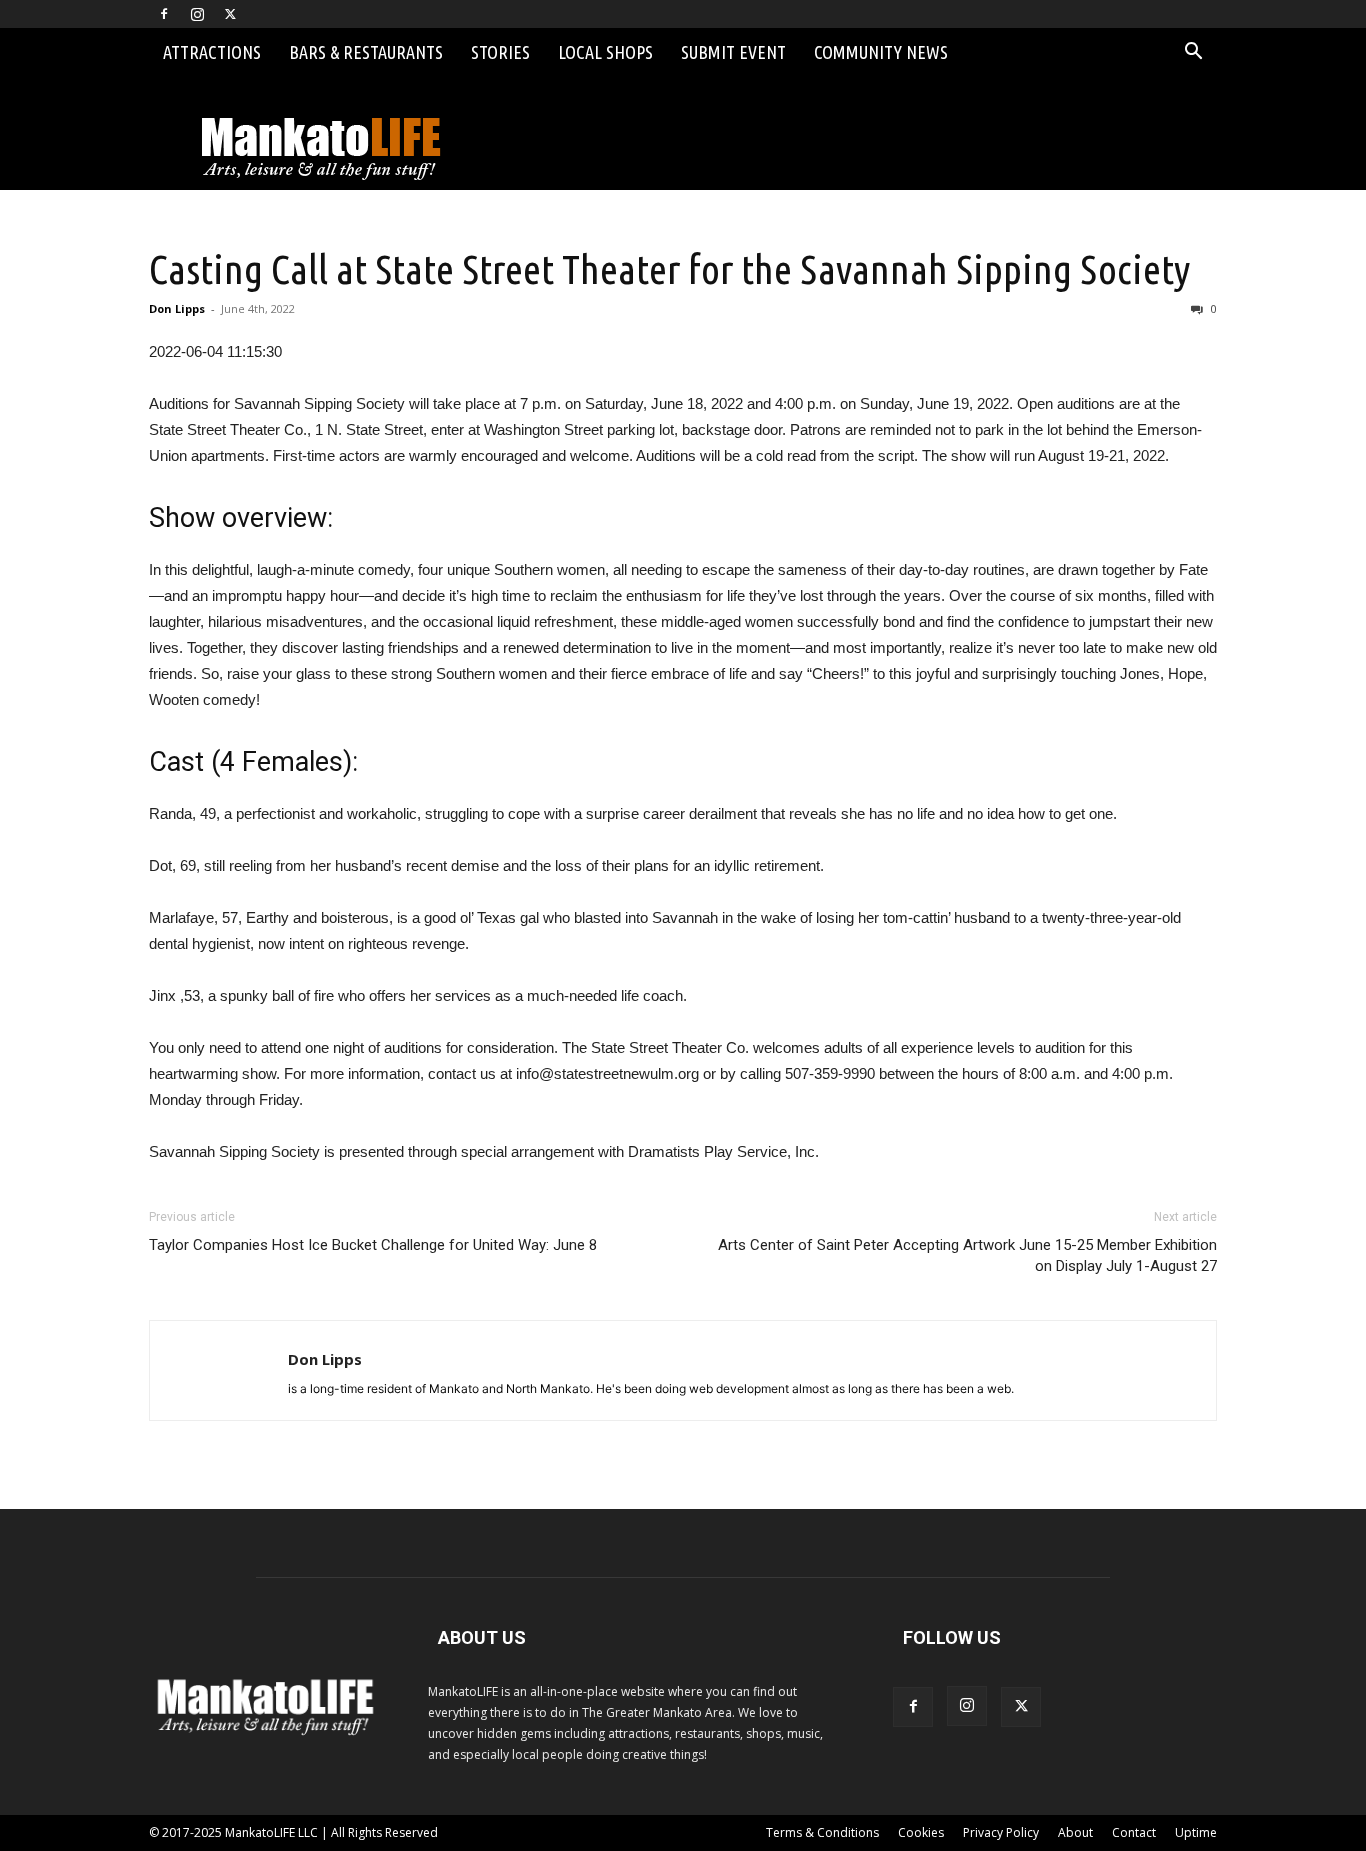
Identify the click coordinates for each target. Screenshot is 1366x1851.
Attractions (212, 52)
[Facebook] (164, 14)
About (1075, 1832)
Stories (500, 52)
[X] (230, 14)
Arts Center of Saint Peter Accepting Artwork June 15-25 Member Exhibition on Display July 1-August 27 (967, 1255)
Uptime (1196, 1832)
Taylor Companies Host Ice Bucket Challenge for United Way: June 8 (373, 1245)
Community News (881, 52)
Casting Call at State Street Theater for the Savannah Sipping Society (669, 269)
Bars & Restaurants (366, 52)
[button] (1193, 53)
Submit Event (733, 52)
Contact (1134, 1832)
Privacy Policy (1001, 1832)
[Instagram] (197, 14)
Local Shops (605, 52)
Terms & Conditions (822, 1832)
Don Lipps (177, 308)
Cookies (921, 1832)
